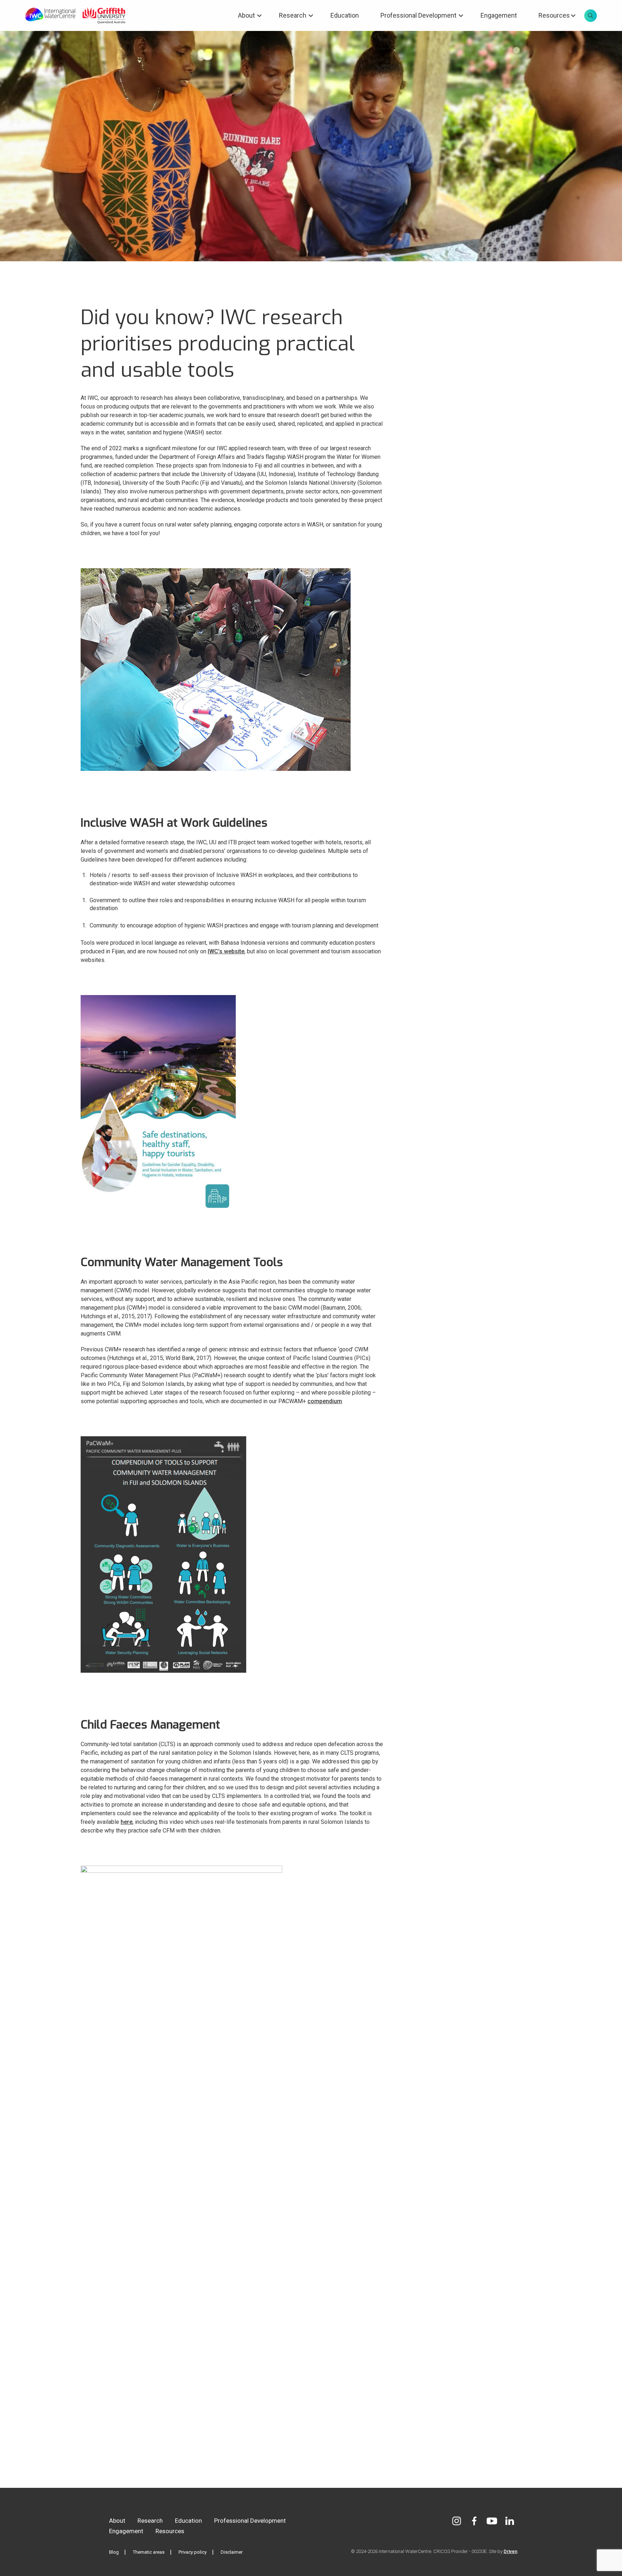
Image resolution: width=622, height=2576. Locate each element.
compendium (325, 1401)
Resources (554, 15)
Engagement (499, 15)
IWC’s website (226, 951)
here (127, 1822)
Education (345, 15)
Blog (114, 2552)
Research (293, 15)
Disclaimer (232, 2552)
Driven (510, 2551)
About (246, 15)
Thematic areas (149, 2552)
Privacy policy (193, 2552)
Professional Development (418, 15)
